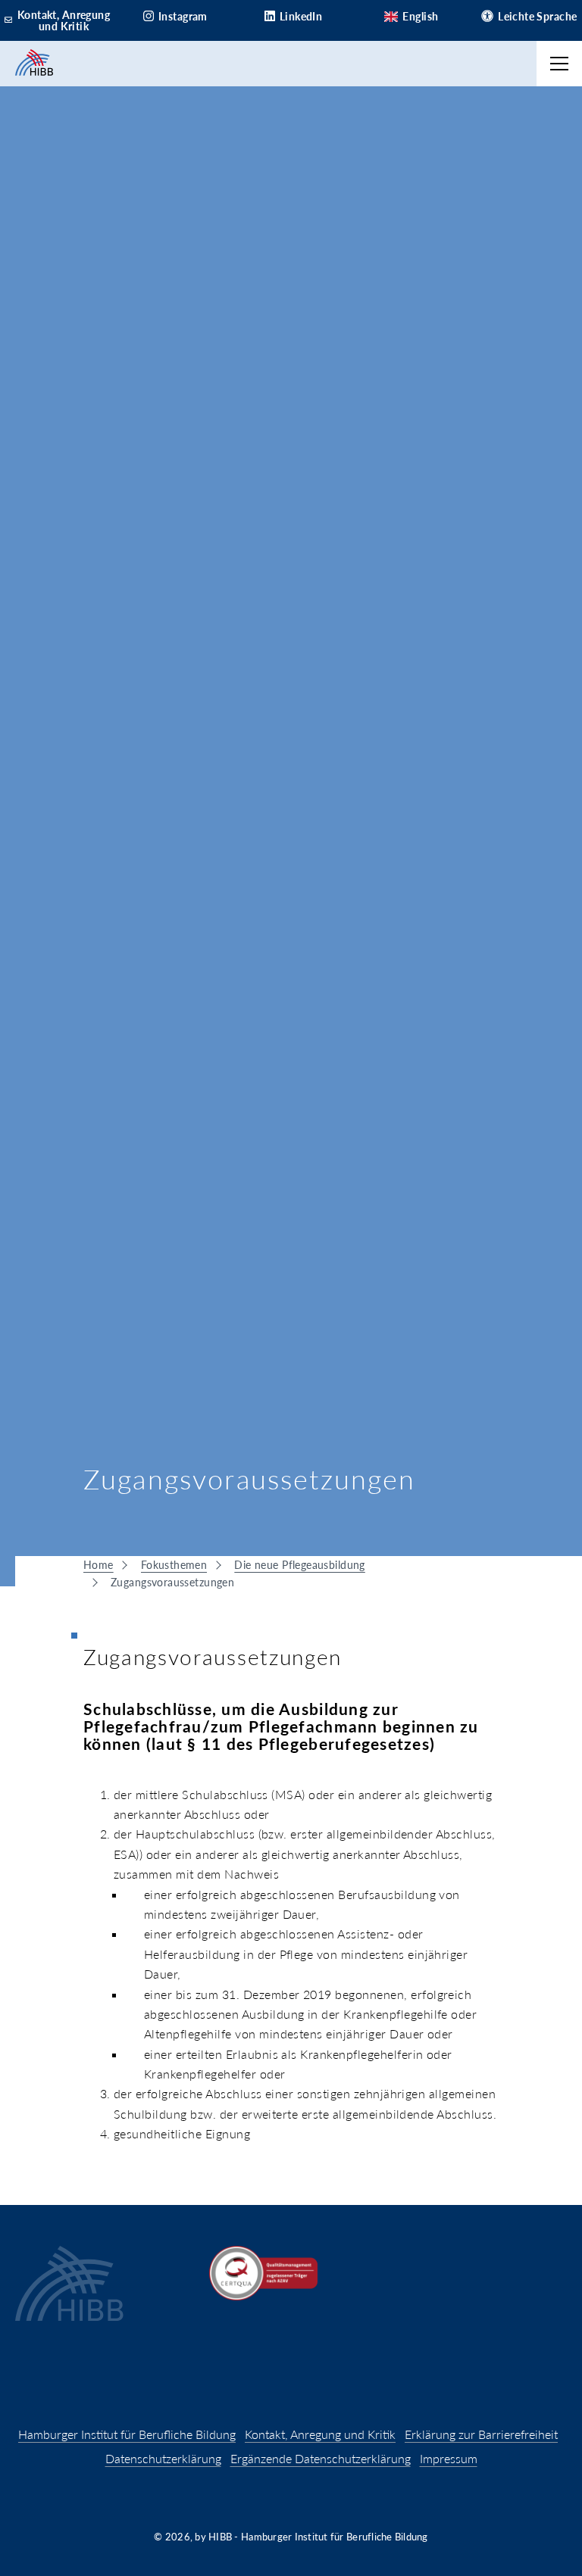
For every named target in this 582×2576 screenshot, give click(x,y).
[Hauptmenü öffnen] (559, 64)
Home (99, 1565)
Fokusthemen (174, 1565)
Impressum (449, 2458)
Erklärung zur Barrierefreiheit (481, 2434)
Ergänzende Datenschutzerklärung (321, 2458)
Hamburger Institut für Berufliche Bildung (127, 2434)
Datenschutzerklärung (163, 2458)
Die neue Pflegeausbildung (300, 1565)
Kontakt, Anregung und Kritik (320, 2434)
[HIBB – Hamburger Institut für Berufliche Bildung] (34, 64)
